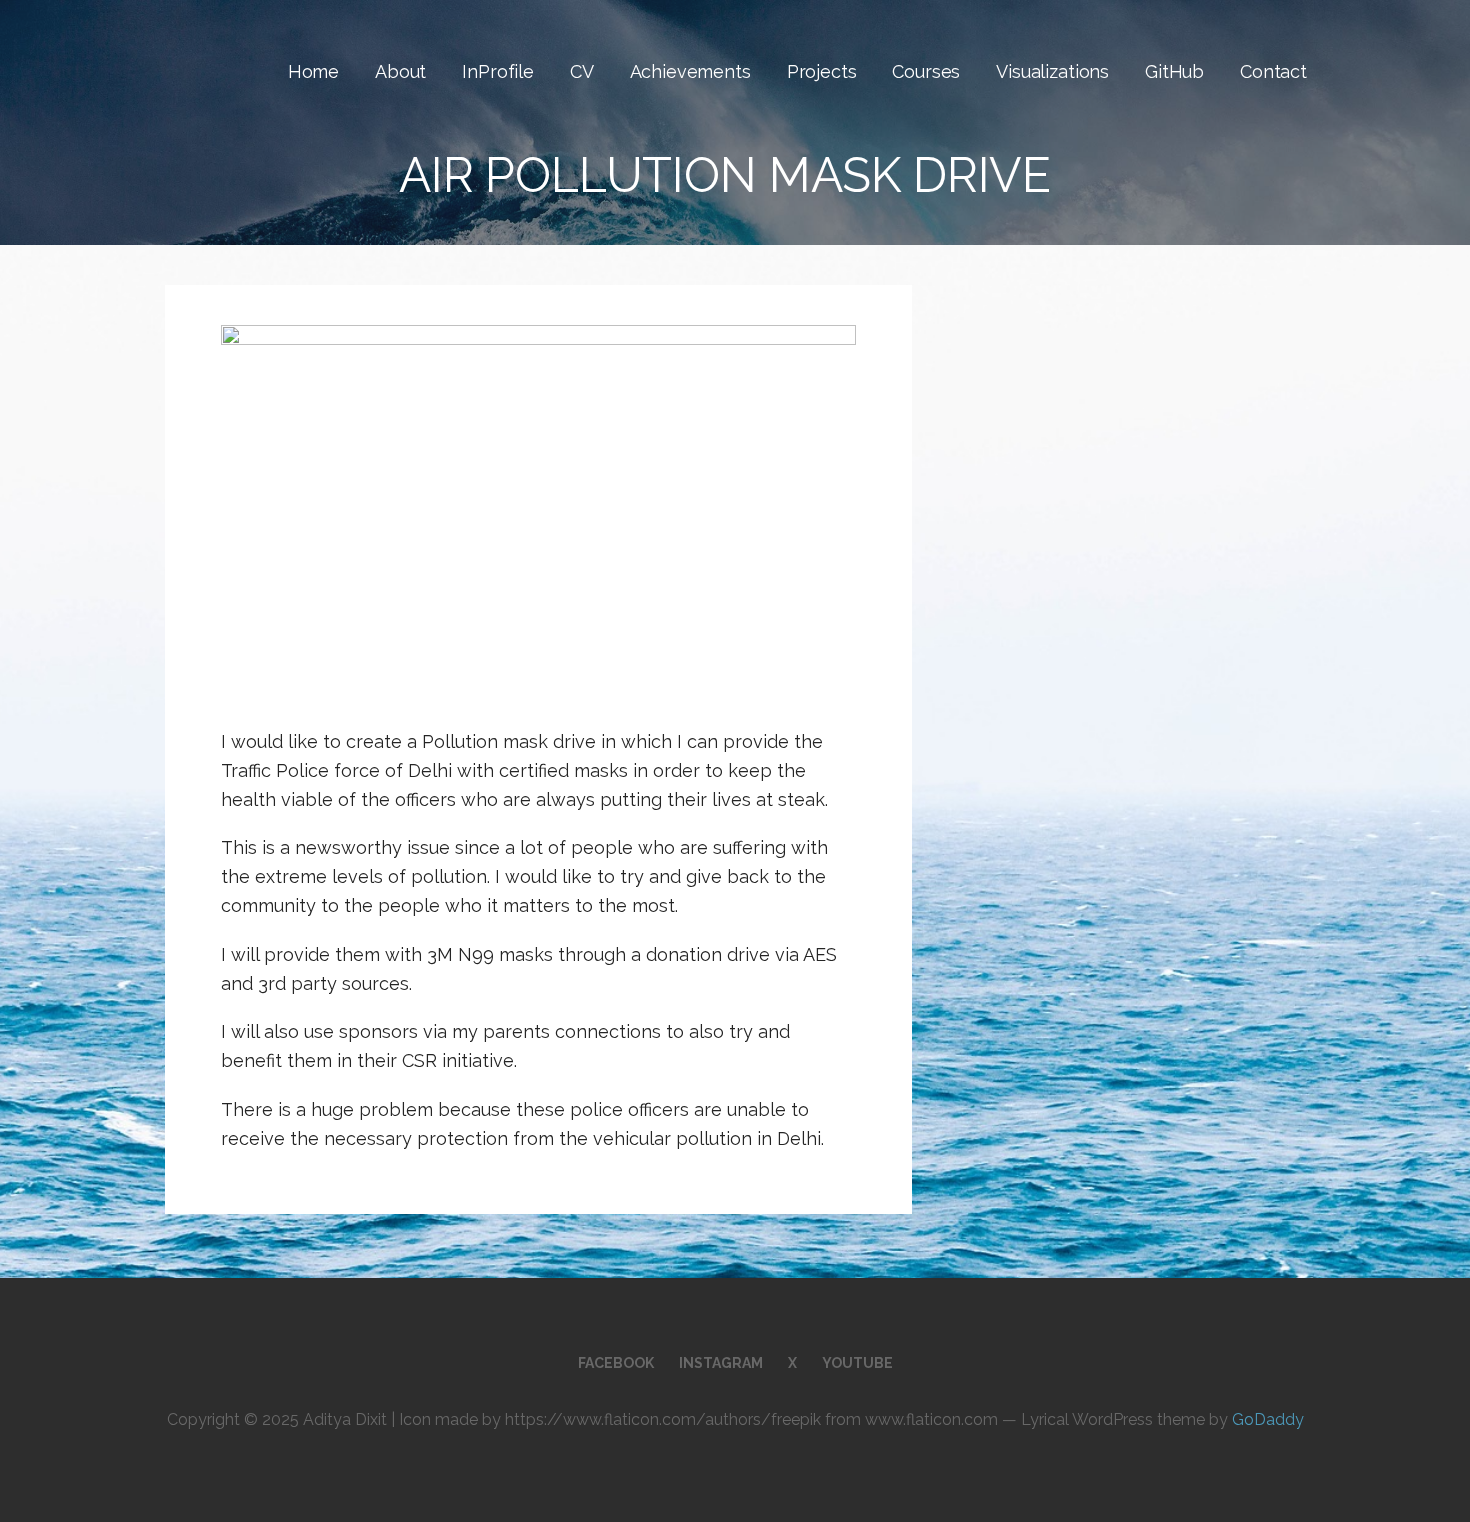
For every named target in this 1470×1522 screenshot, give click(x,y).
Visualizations (1052, 71)
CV (582, 71)
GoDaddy (1268, 1419)
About (400, 71)
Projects (822, 71)
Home (313, 71)
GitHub (1174, 71)
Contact (1273, 71)
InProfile (498, 71)
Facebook (616, 1363)
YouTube (857, 1363)
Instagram (721, 1363)
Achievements (690, 71)
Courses (926, 71)
